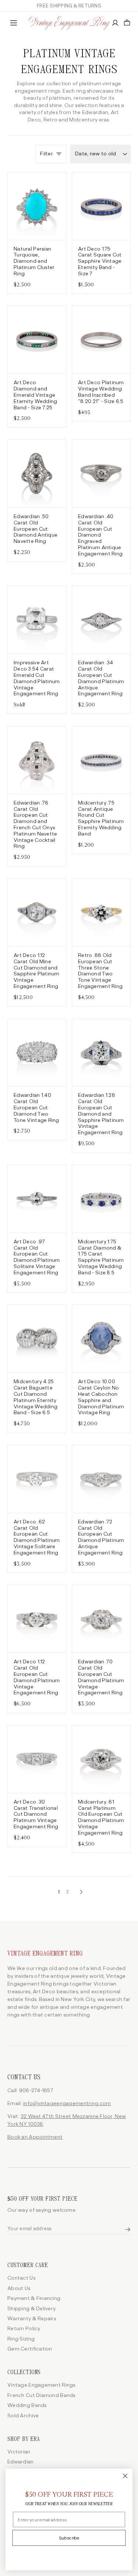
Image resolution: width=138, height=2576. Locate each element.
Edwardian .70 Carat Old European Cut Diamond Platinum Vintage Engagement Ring (101, 1677)
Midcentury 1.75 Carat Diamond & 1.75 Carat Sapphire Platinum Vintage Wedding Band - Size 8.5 (101, 1257)
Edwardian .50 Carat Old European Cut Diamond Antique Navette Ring (36, 529)
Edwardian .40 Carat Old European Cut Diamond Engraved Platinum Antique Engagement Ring (100, 535)
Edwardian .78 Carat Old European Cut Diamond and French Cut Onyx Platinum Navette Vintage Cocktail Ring (35, 825)
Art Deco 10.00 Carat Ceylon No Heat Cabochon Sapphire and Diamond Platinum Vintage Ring (101, 1397)
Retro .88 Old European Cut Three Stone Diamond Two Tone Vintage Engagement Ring (100, 971)
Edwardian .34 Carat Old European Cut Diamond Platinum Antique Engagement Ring (101, 678)
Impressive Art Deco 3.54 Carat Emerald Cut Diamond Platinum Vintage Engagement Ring (37, 678)
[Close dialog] (125, 2476)
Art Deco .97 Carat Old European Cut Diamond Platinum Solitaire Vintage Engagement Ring (37, 1257)
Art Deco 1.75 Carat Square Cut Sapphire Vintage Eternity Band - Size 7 (100, 261)
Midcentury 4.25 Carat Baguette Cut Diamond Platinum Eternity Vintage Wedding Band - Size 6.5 (36, 1397)
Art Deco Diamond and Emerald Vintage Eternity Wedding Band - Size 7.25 (35, 395)
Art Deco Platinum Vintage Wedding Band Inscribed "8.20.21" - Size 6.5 (101, 392)
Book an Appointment (35, 2137)
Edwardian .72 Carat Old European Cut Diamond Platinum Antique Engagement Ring (101, 1537)
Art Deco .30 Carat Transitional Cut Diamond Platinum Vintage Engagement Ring (36, 1814)
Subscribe (69, 2538)
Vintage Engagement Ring (45, 1954)
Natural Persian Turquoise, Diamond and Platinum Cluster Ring (34, 261)
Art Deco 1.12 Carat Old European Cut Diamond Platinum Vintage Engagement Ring (37, 1677)
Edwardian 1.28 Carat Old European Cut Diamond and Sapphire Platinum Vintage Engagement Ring (101, 1114)
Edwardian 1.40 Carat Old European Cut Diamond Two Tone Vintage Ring (36, 1108)
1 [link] (59, 1892)
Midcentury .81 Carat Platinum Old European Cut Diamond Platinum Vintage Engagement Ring (101, 1818)
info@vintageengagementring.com (67, 2103)
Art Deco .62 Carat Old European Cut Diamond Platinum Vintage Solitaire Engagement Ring (37, 1537)
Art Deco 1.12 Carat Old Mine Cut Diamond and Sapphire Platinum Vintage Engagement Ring (37, 971)
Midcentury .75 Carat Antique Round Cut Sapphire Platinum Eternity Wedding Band (101, 819)
